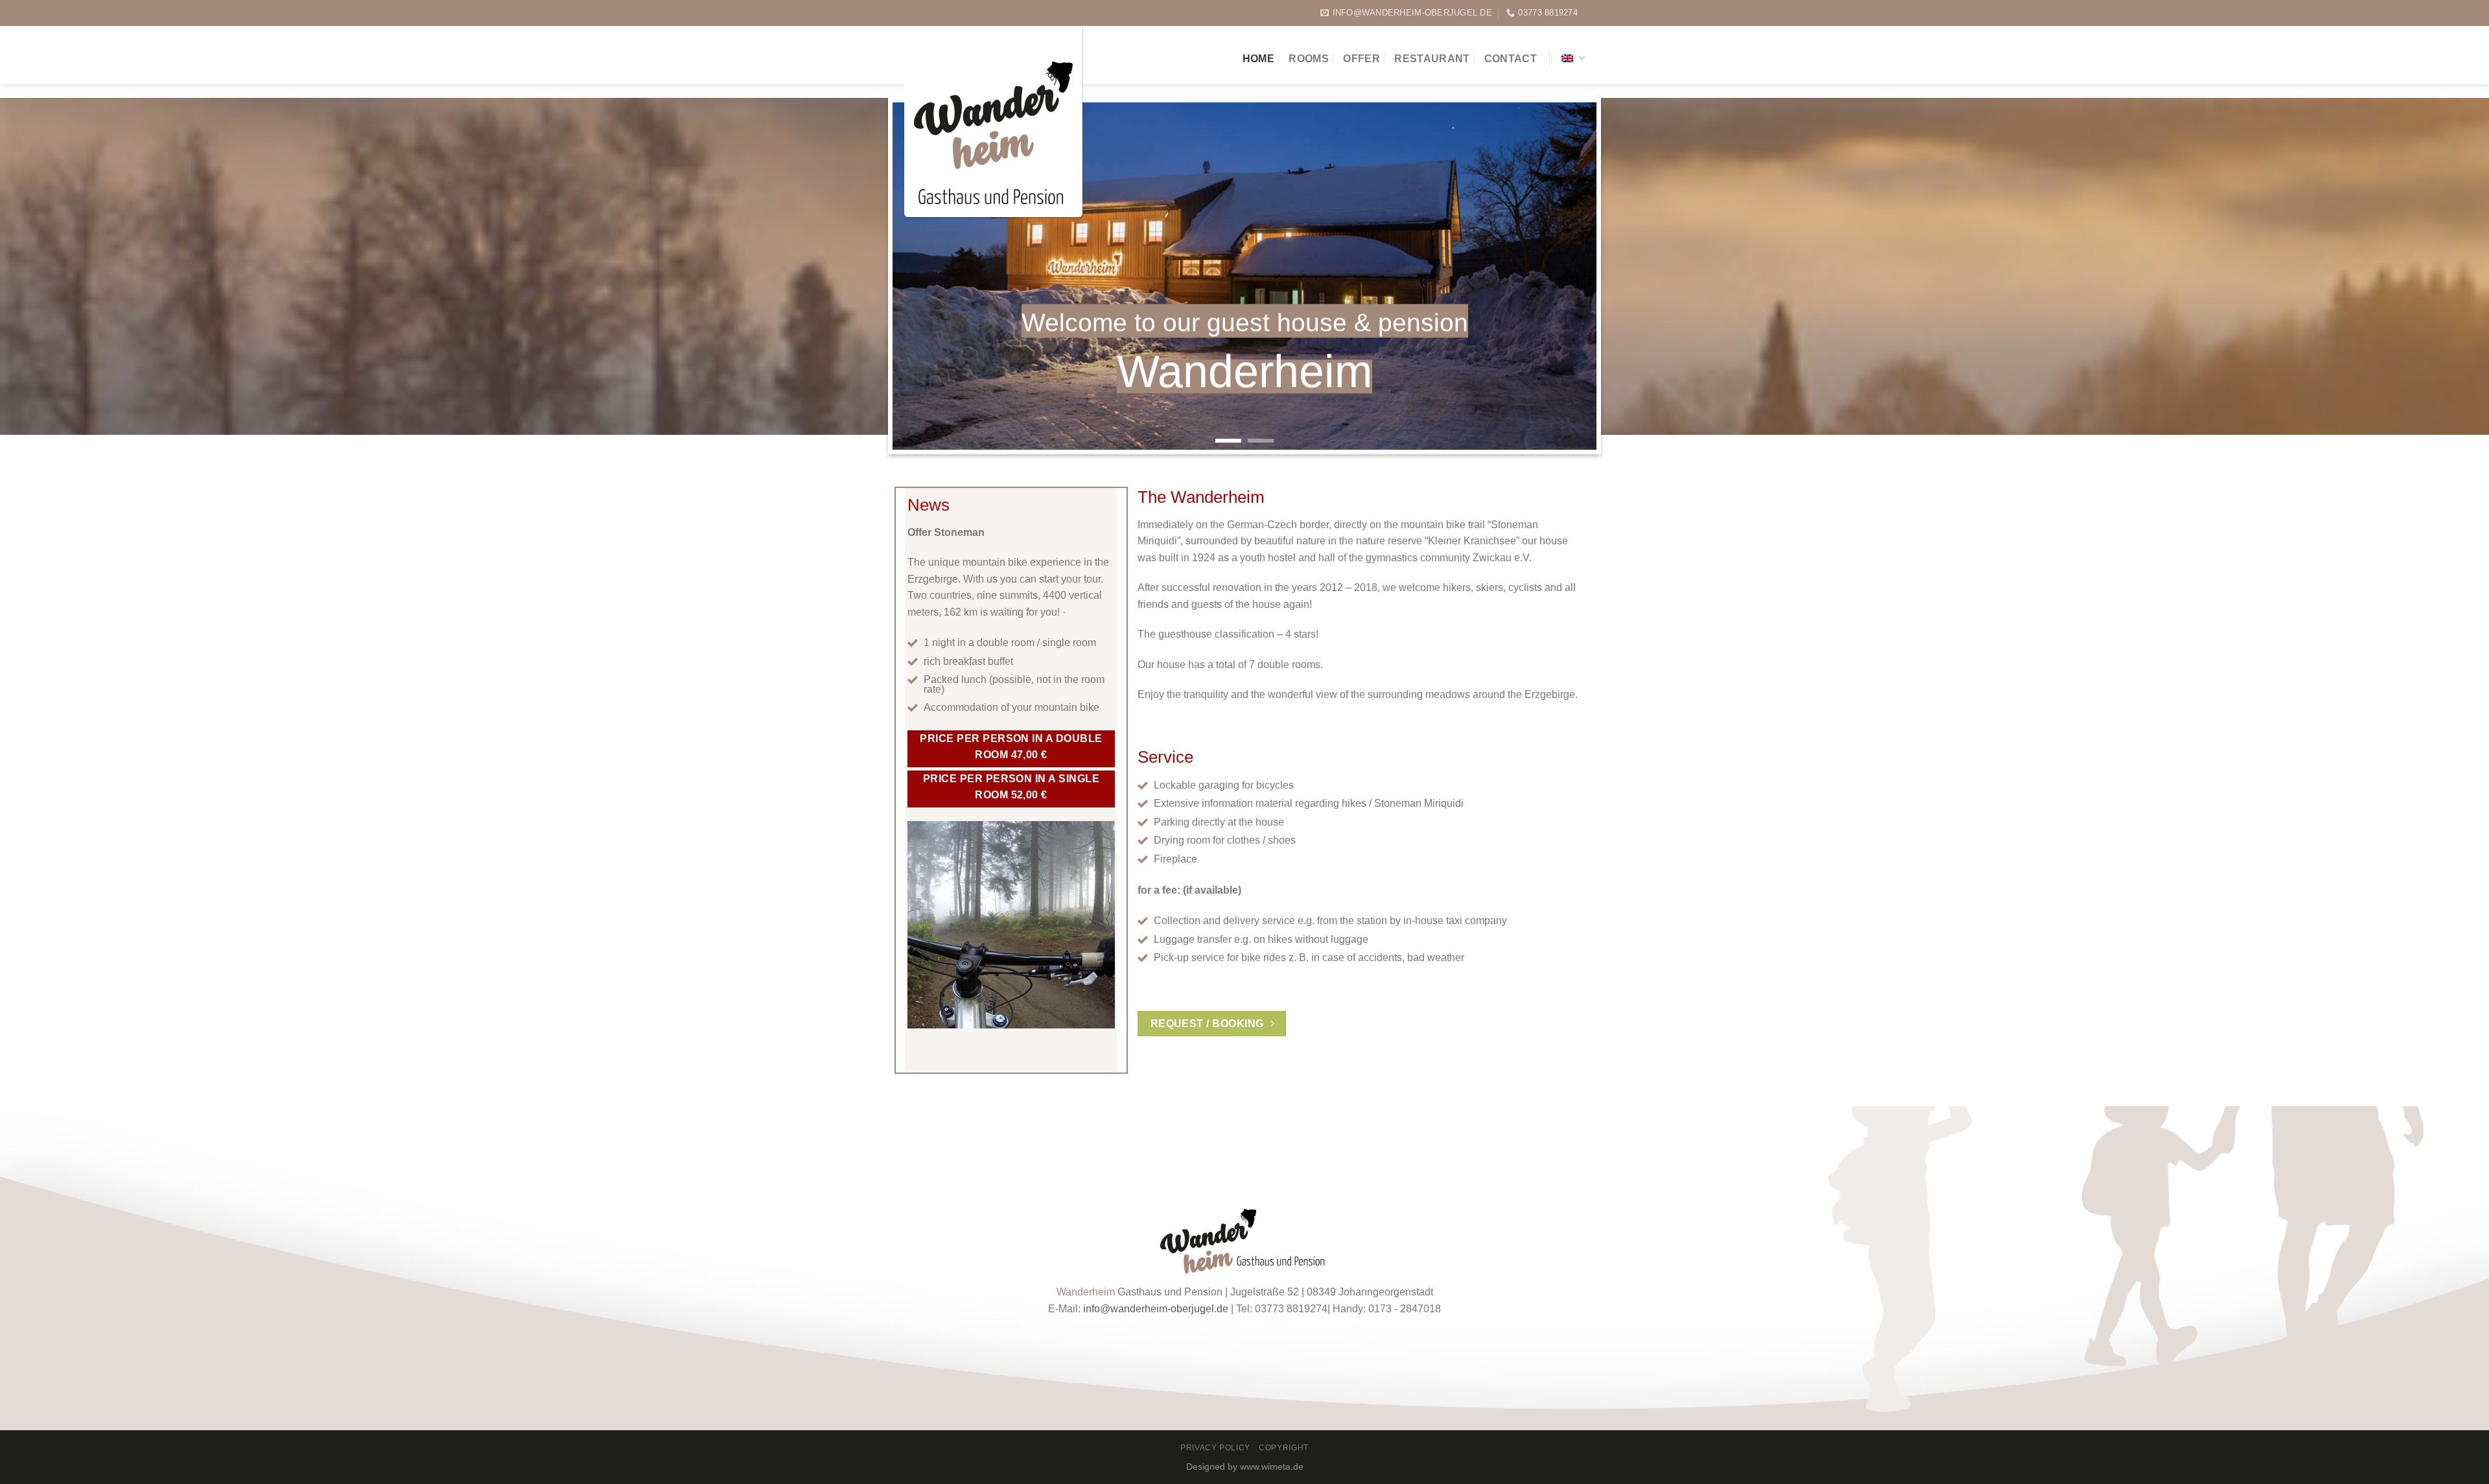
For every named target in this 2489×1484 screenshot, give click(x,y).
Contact (1511, 59)
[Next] (1571, 276)
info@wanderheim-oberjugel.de (1156, 1309)
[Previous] (918, 276)
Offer (1361, 59)
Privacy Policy (1215, 1448)
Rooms (1309, 59)
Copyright (1284, 1448)
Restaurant (1432, 59)
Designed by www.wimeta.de (1245, 1467)
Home (1258, 59)
